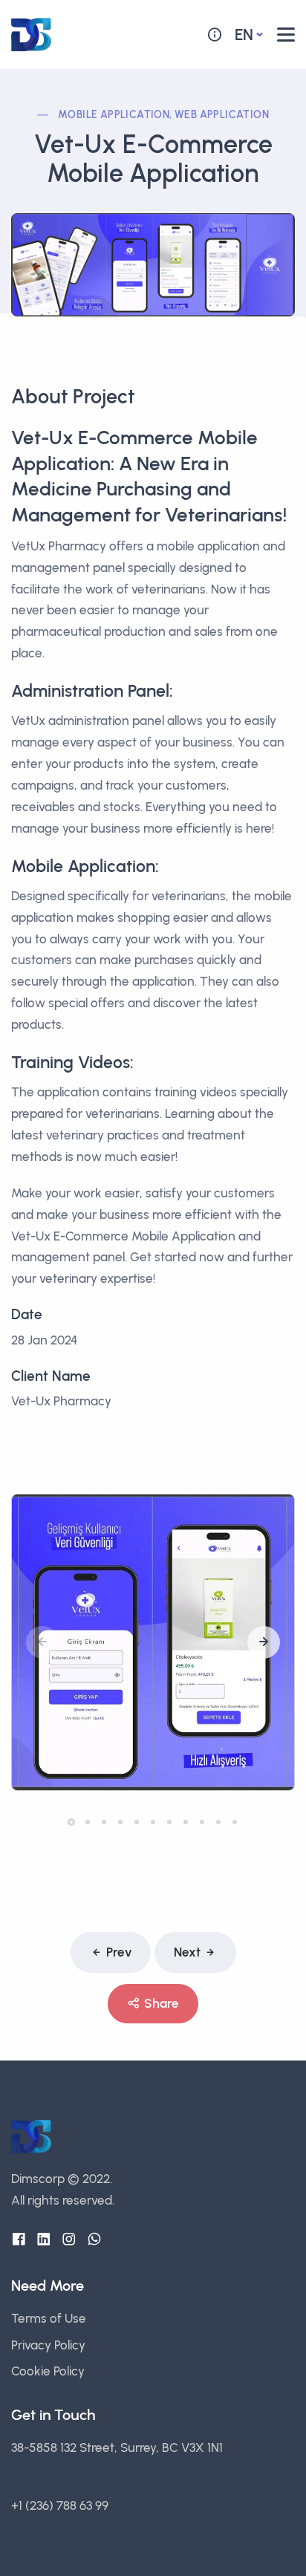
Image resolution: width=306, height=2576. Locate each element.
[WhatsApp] (94, 2240)
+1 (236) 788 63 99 (60, 2505)
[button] (264, 1642)
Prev (119, 1952)
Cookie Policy (48, 2371)
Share (162, 2003)
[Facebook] (19, 2240)
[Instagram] (69, 2240)
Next (187, 1952)
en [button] (244, 35)
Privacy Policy (48, 2345)
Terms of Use (49, 2318)
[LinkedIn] (44, 2240)
